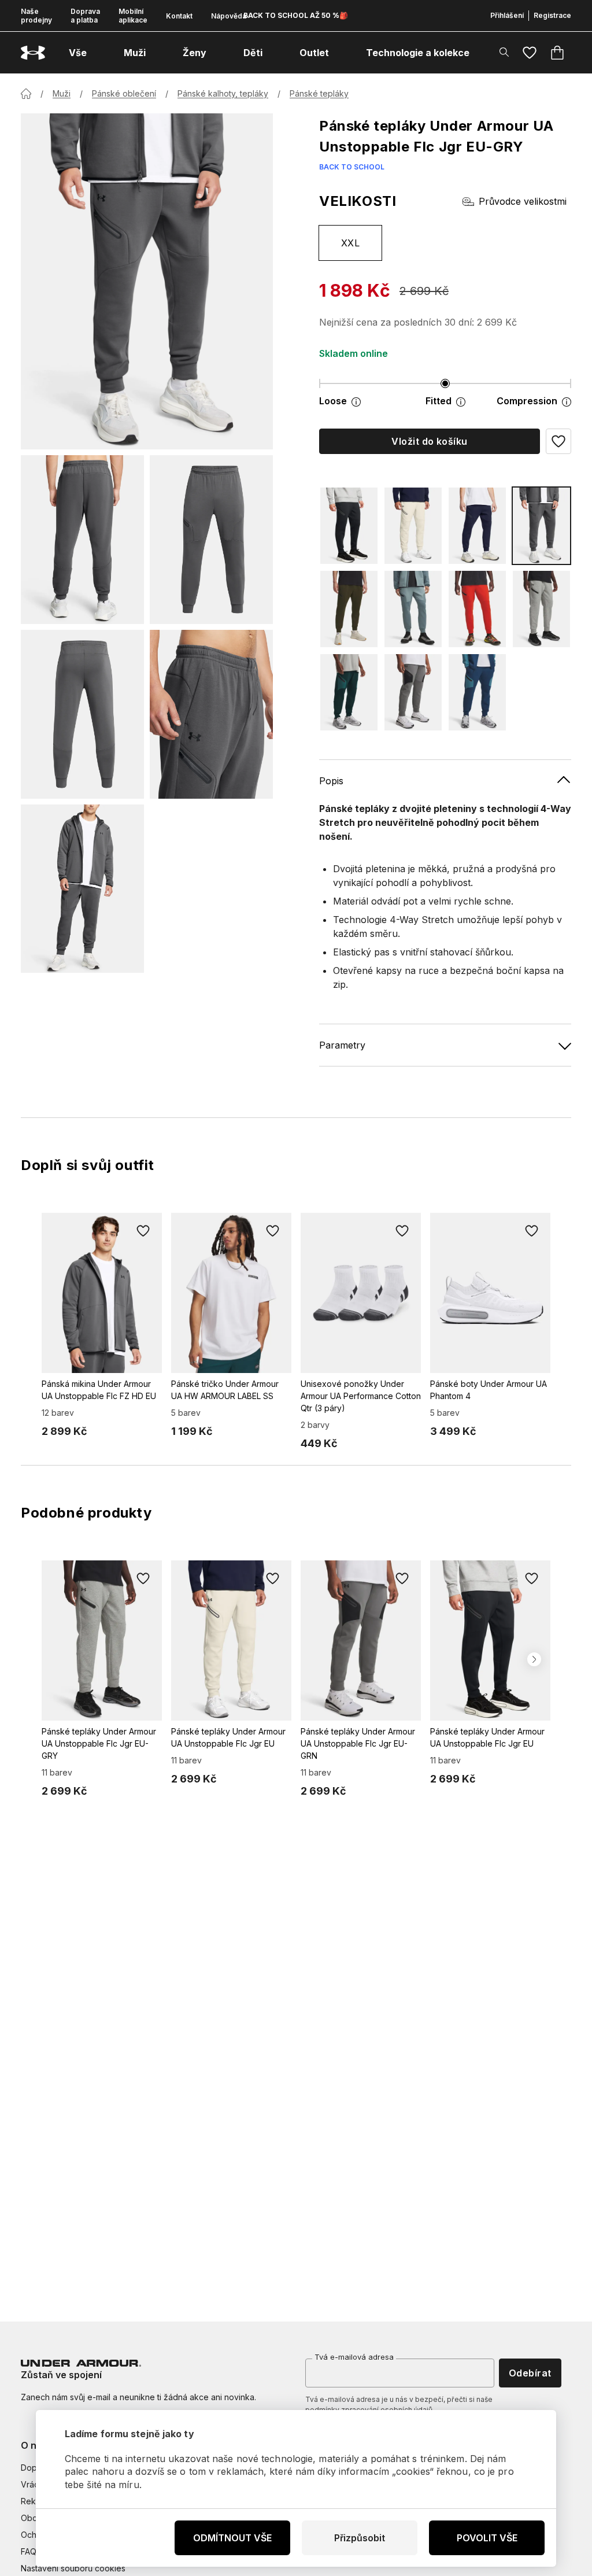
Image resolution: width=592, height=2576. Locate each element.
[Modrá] (477, 526)
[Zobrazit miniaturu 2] (211, 540)
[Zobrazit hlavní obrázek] (147, 281)
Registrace (552, 15)
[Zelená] (349, 609)
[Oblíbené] (530, 53)
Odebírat (530, 2373)
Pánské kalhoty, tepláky (223, 93)
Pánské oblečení (124, 93)
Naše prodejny (36, 16)
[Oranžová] (477, 609)
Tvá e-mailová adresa (354, 2357)
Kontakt (179, 16)
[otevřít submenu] (97, 53)
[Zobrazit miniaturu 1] (82, 540)
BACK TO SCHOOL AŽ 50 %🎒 (296, 15)
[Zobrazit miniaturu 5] (82, 889)
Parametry (342, 1045)
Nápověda (229, 16)
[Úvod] (26, 94)
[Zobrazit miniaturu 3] (82, 714)
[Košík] (557, 53)
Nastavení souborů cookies (73, 2568)
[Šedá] (541, 526)
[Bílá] (413, 526)
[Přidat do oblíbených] (143, 1231)
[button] (558, 441)
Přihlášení (507, 15)
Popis (331, 781)
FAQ (29, 2551)
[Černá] (349, 526)
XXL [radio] (350, 243)
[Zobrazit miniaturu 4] (211, 714)
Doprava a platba (85, 16)
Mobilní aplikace (133, 16)
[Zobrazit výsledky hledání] (504, 52)
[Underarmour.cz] (33, 53)
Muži (62, 93)
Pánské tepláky (319, 93)
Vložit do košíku (430, 441)
